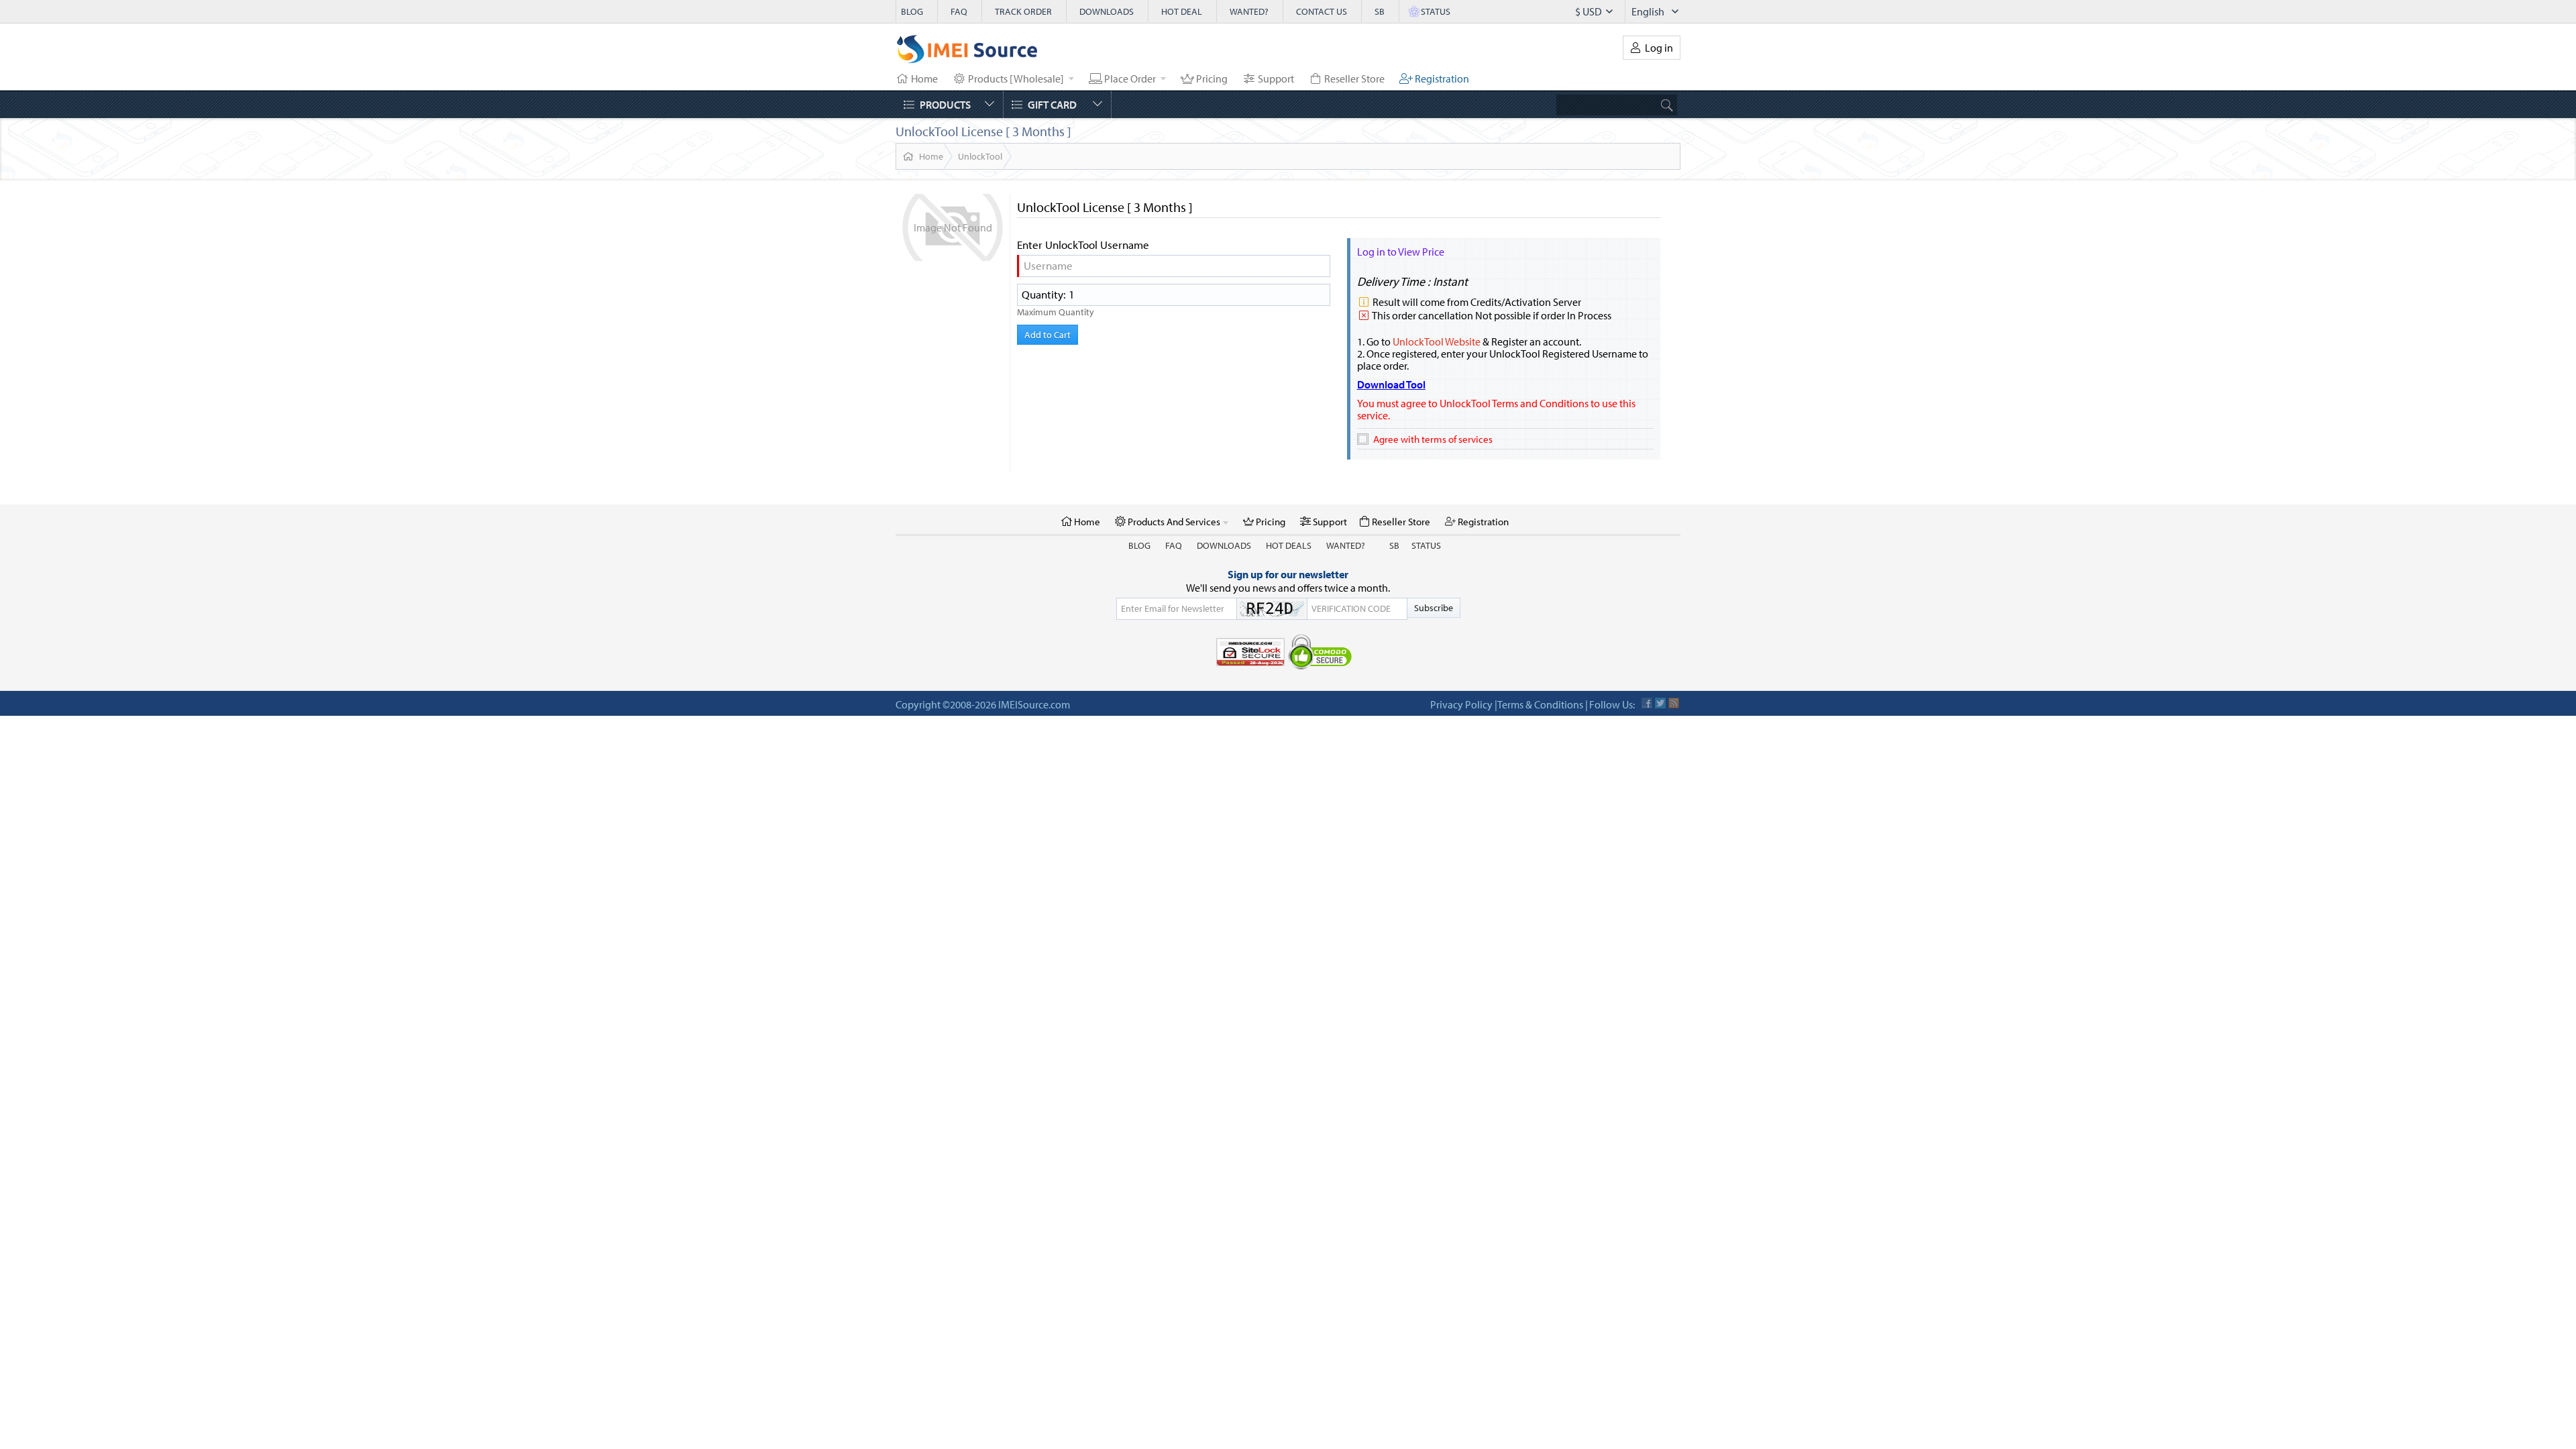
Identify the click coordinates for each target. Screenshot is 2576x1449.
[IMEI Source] (967, 52)
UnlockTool (980, 156)
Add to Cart (1048, 335)
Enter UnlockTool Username (1083, 245)
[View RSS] (1674, 703)
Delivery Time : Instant (1412, 281)
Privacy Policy (1461, 704)
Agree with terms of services (1433, 439)
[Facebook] (1647, 703)
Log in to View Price (1401, 252)
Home (931, 156)
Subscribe (1434, 608)
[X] (1660, 703)
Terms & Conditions (1540, 704)
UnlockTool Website (1437, 341)
